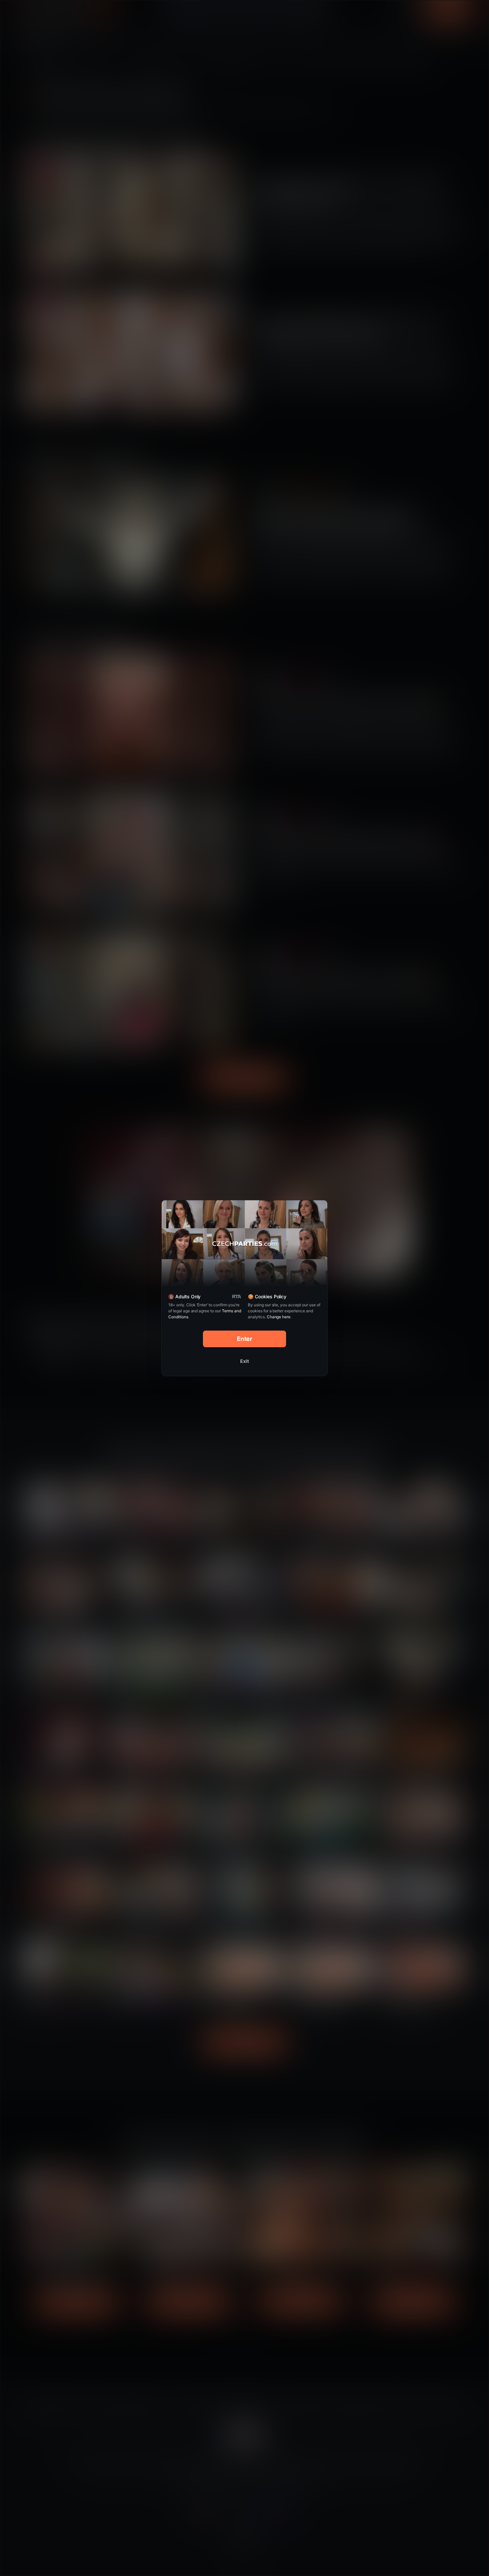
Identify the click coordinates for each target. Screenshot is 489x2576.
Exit (244, 1361)
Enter (245, 1339)
